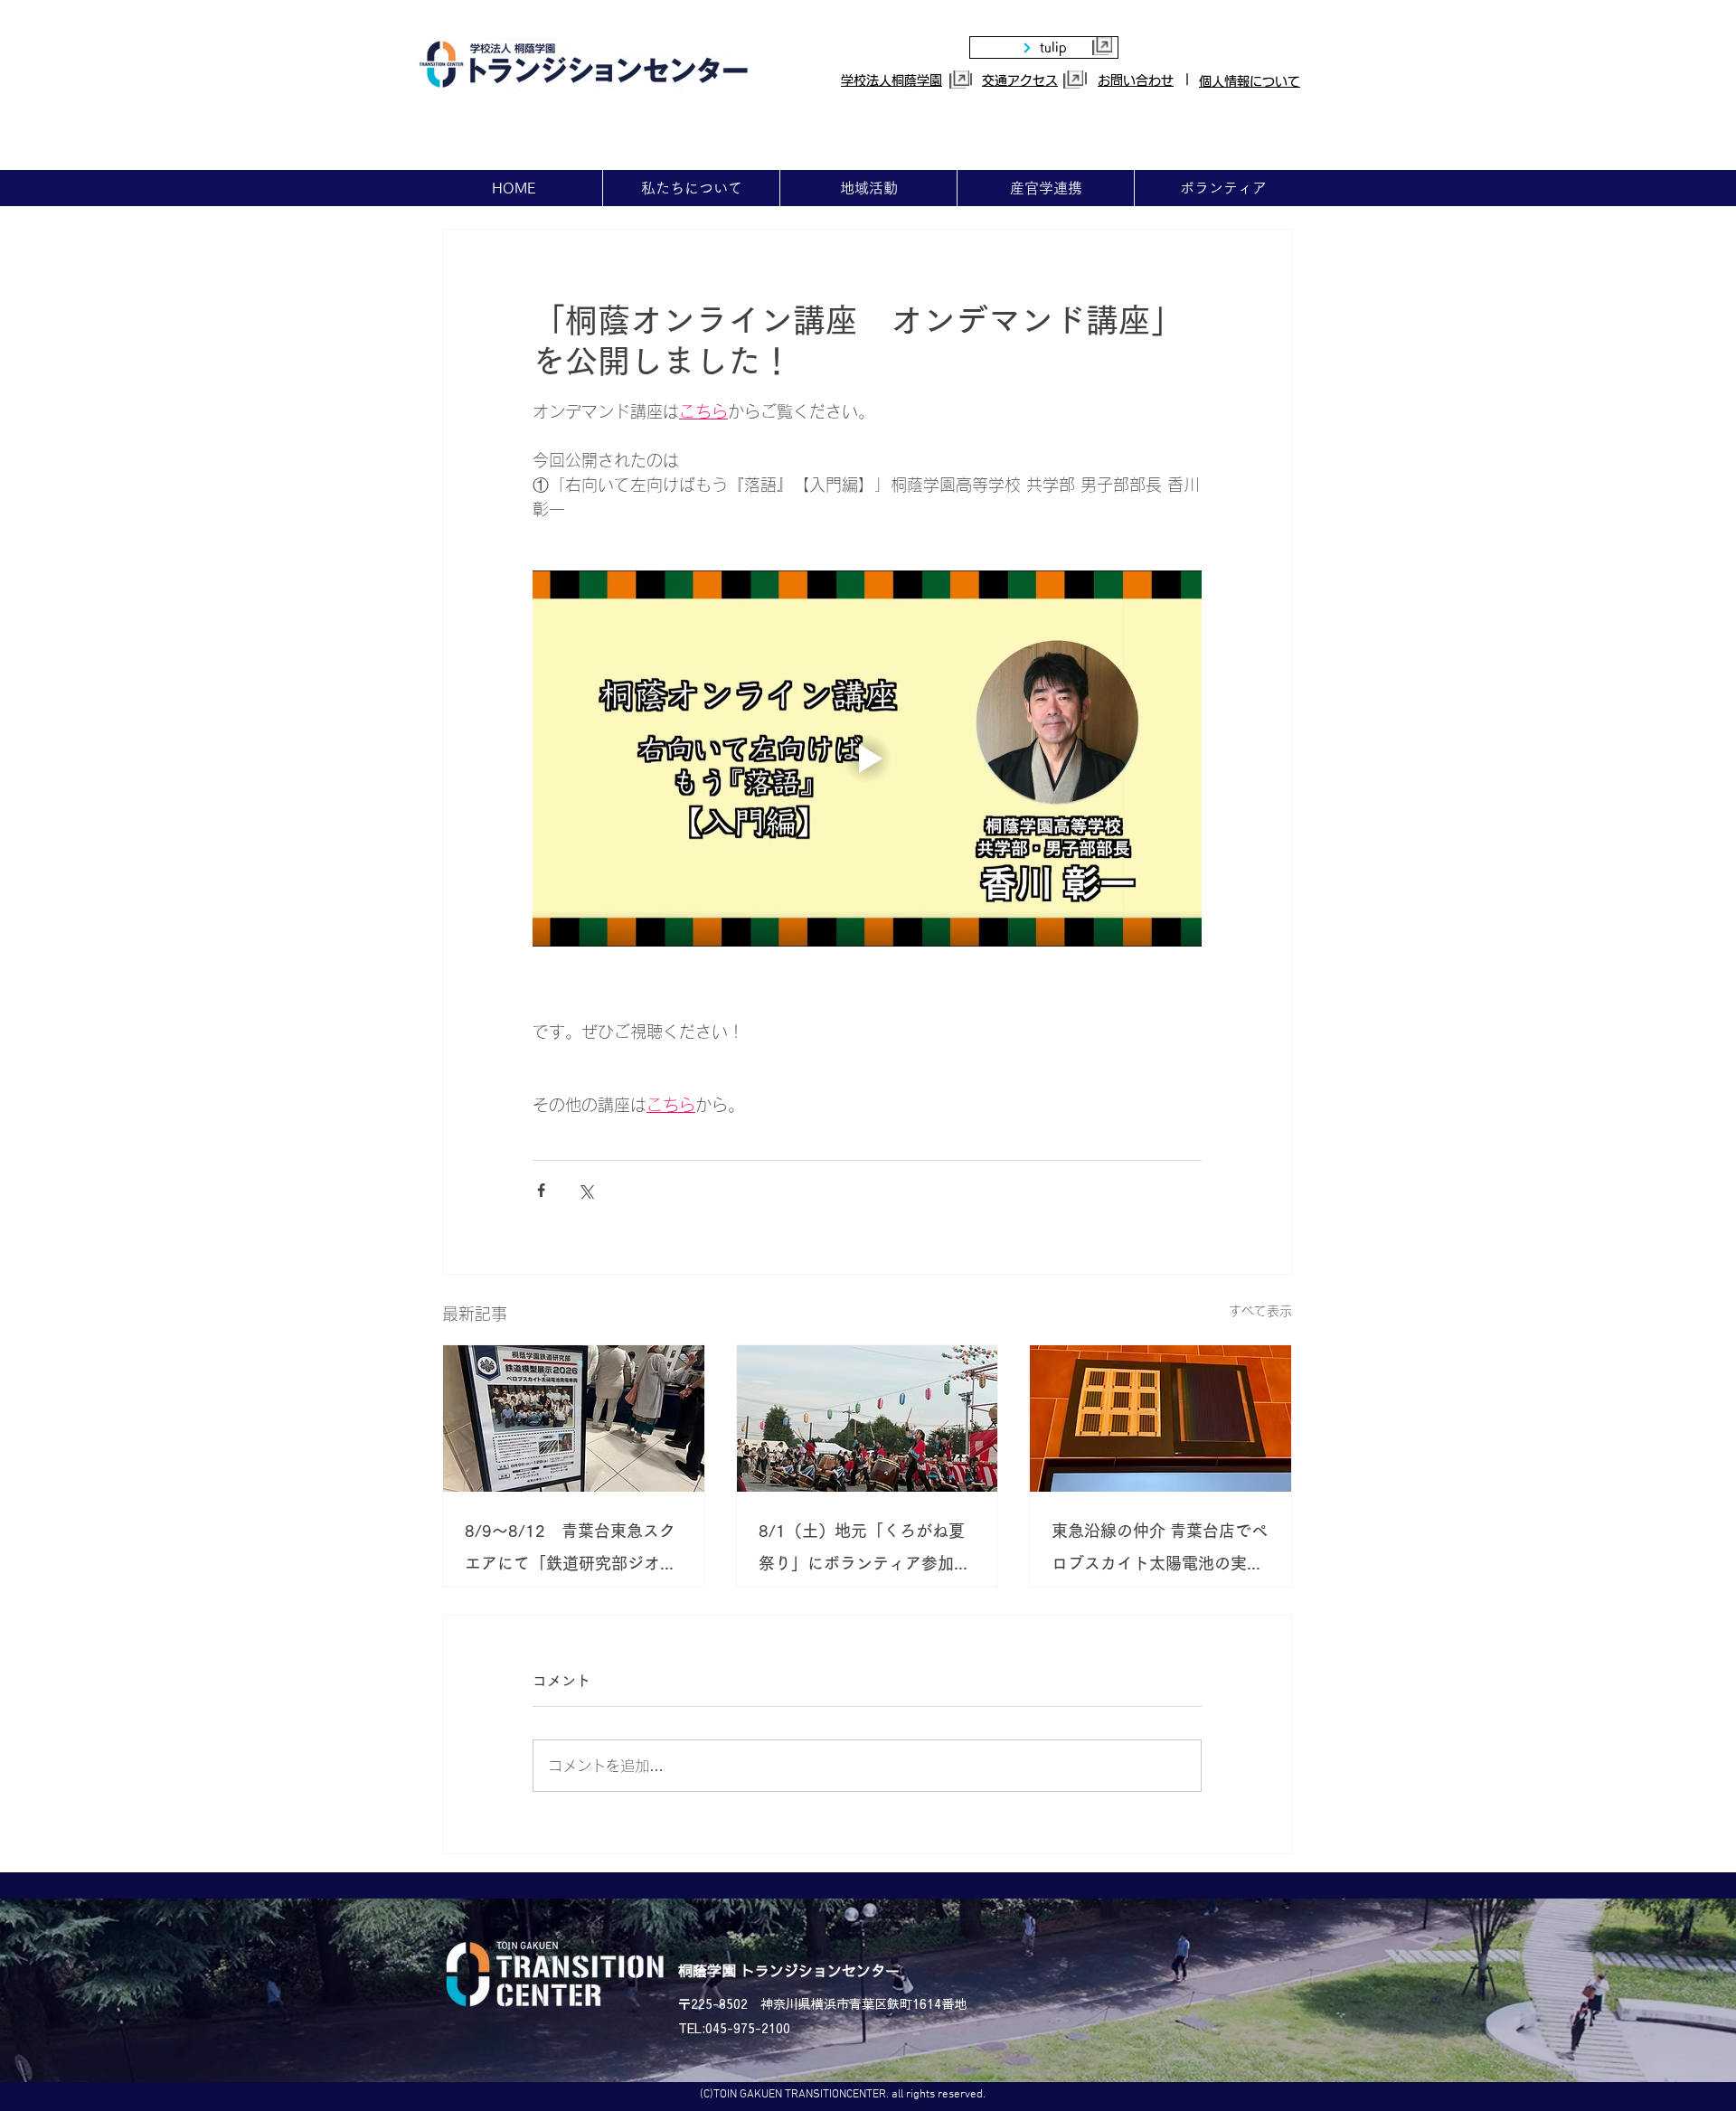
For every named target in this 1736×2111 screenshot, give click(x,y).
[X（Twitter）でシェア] (585, 1190)
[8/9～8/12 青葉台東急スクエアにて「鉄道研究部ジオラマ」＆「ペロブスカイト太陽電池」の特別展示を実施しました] (574, 1418)
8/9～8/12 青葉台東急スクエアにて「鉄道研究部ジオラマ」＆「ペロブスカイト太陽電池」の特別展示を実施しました (571, 1551)
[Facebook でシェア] (541, 1190)
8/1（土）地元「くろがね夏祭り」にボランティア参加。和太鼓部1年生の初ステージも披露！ (864, 1551)
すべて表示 (1260, 1311)
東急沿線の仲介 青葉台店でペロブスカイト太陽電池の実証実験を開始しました (1160, 1551)
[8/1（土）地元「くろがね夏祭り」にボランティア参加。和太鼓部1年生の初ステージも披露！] (868, 1418)
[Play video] (867, 759)
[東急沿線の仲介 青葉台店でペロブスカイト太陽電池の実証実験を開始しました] (1160, 1418)
